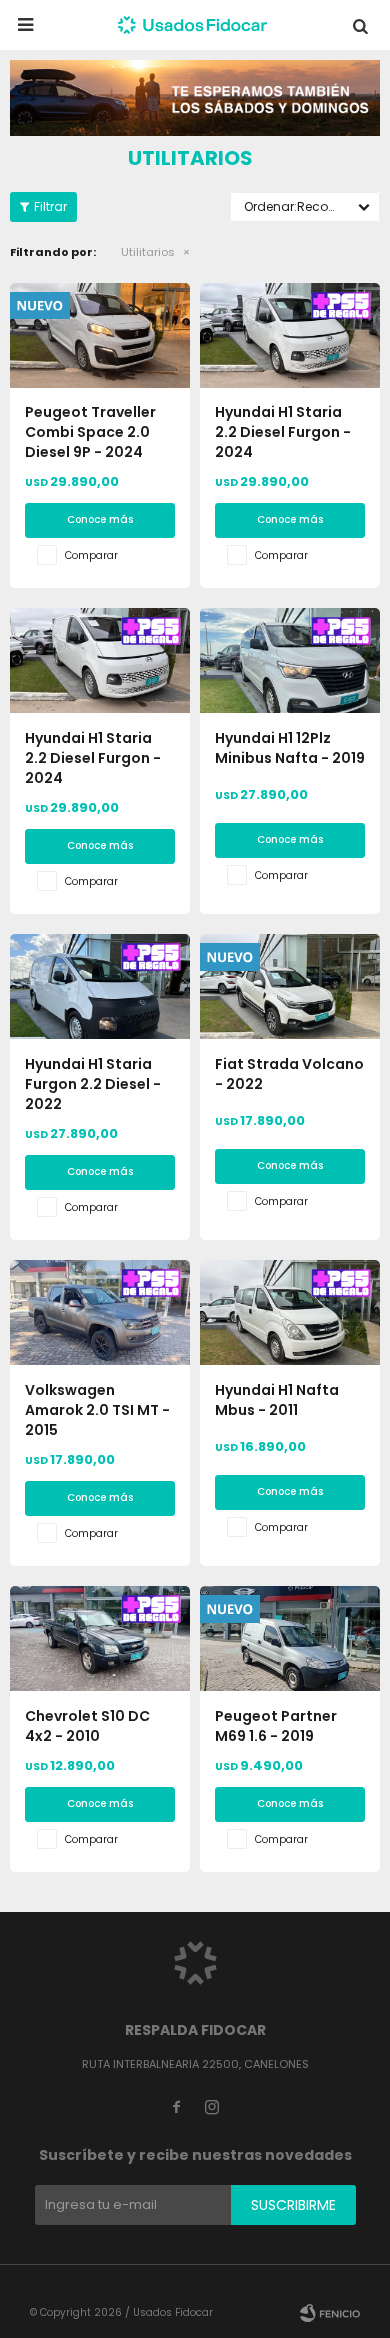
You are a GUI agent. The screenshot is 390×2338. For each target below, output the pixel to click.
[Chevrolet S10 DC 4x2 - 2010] (100, 1638)
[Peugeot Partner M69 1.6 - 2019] (290, 1638)
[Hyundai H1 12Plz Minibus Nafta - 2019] (290, 660)
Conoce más (100, 519)
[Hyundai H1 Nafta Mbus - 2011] (290, 1312)
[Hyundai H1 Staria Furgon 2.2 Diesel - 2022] (100, 986)
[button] (360, 25)
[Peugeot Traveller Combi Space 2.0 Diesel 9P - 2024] (100, 335)
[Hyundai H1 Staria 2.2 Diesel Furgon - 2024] (290, 335)
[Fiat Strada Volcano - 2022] (290, 986)
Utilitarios (148, 252)
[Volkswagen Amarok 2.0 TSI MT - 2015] (100, 1312)
